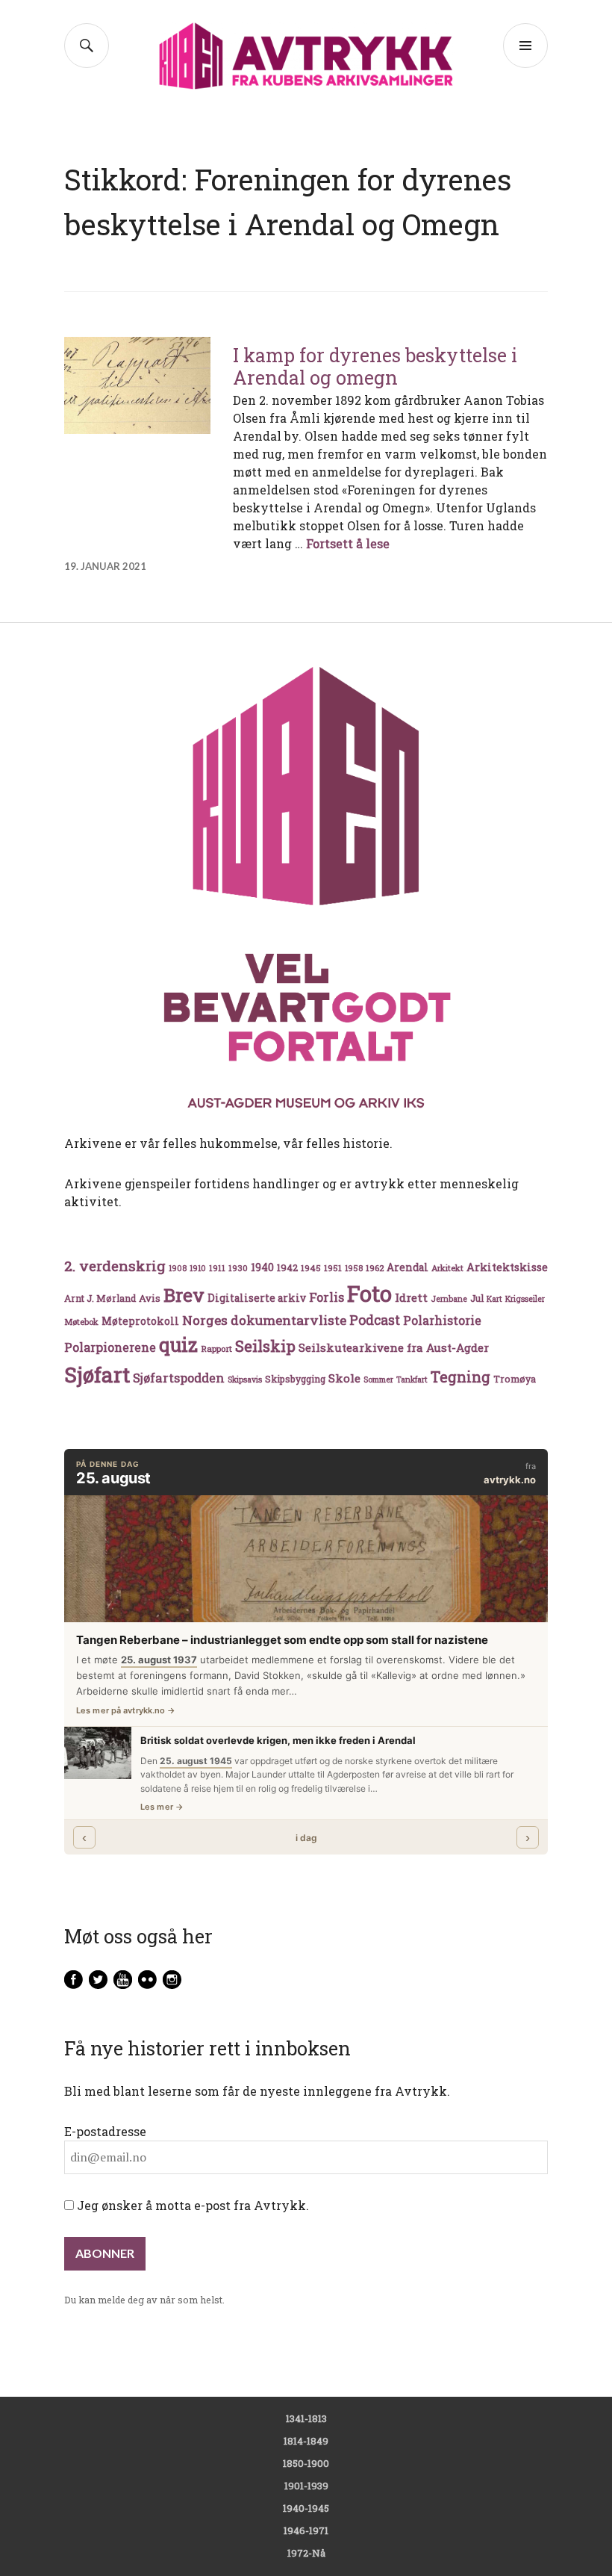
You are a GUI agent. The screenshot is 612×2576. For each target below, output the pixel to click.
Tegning (460, 1377)
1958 (354, 1268)
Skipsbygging (295, 1379)
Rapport (216, 1348)
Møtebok (81, 1322)
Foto (369, 1293)
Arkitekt (447, 1268)
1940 (262, 1267)
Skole (344, 1378)
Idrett (411, 1297)
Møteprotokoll (140, 1321)
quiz (178, 1344)
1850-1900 (306, 2463)
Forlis (327, 1297)
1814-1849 (306, 2441)
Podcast (375, 1320)
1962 (375, 1268)
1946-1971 (306, 2530)
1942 (287, 1267)
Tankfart (412, 1379)
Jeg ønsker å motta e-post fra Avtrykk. (191, 2205)
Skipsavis (245, 1379)
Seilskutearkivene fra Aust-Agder (394, 1347)
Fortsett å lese (348, 543)
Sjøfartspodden (179, 1378)
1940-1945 (306, 2508)
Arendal (408, 1267)
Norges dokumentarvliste (264, 1320)
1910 (198, 1268)
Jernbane (449, 1299)
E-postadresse (105, 2131)
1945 (311, 1268)
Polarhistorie (442, 1320)
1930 (238, 1268)
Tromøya (515, 1379)
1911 (217, 1268)
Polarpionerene (110, 1347)
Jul (477, 1298)
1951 (333, 1268)
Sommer (378, 1379)
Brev (184, 1295)
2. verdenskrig (115, 1266)
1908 (178, 1268)
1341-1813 (306, 2418)
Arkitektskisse (507, 1267)
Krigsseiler (525, 1299)
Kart (494, 1299)
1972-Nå (306, 2553)
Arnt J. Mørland (100, 1298)
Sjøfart (97, 1375)
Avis (150, 1298)
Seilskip (265, 1346)
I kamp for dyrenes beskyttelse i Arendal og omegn (375, 366)
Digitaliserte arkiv (257, 1298)
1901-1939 (306, 2486)
